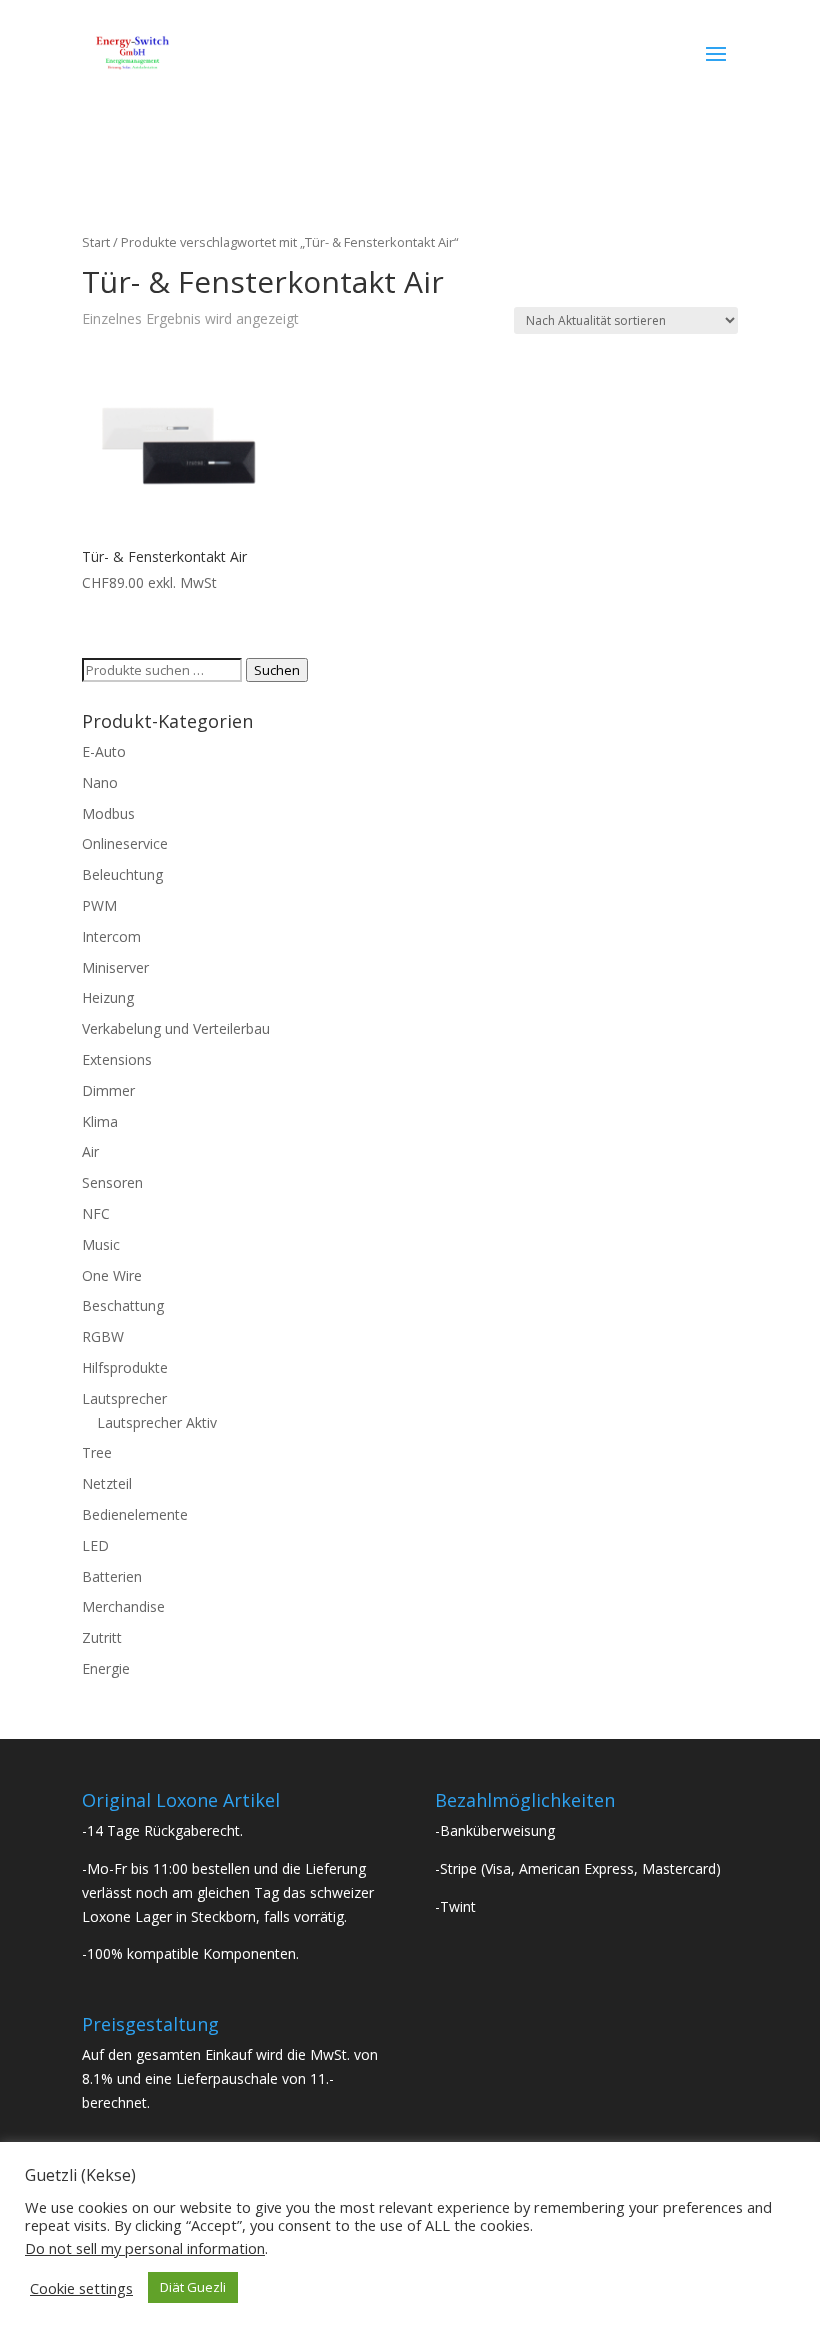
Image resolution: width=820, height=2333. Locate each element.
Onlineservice (125, 843)
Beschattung (123, 1305)
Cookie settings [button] (81, 2288)
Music (101, 1244)
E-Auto (104, 751)
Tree (97, 1452)
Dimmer (108, 1090)
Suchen (277, 670)
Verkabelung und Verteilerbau (176, 1028)
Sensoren (112, 1182)
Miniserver (115, 967)
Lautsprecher (124, 1398)
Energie (106, 1668)
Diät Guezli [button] (193, 2287)
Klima (100, 1121)
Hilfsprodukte (125, 1367)
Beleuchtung (122, 874)
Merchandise (123, 1606)
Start (96, 242)
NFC (96, 1213)
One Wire (112, 1275)
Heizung (108, 997)
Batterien (112, 1576)
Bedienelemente (135, 1514)
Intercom (111, 936)
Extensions (117, 1059)
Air (90, 1151)
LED (95, 1545)
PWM (99, 905)
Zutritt (102, 1637)
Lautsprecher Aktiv (157, 1422)
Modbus (108, 813)
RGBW (103, 1336)
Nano (100, 782)
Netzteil (107, 1483)
